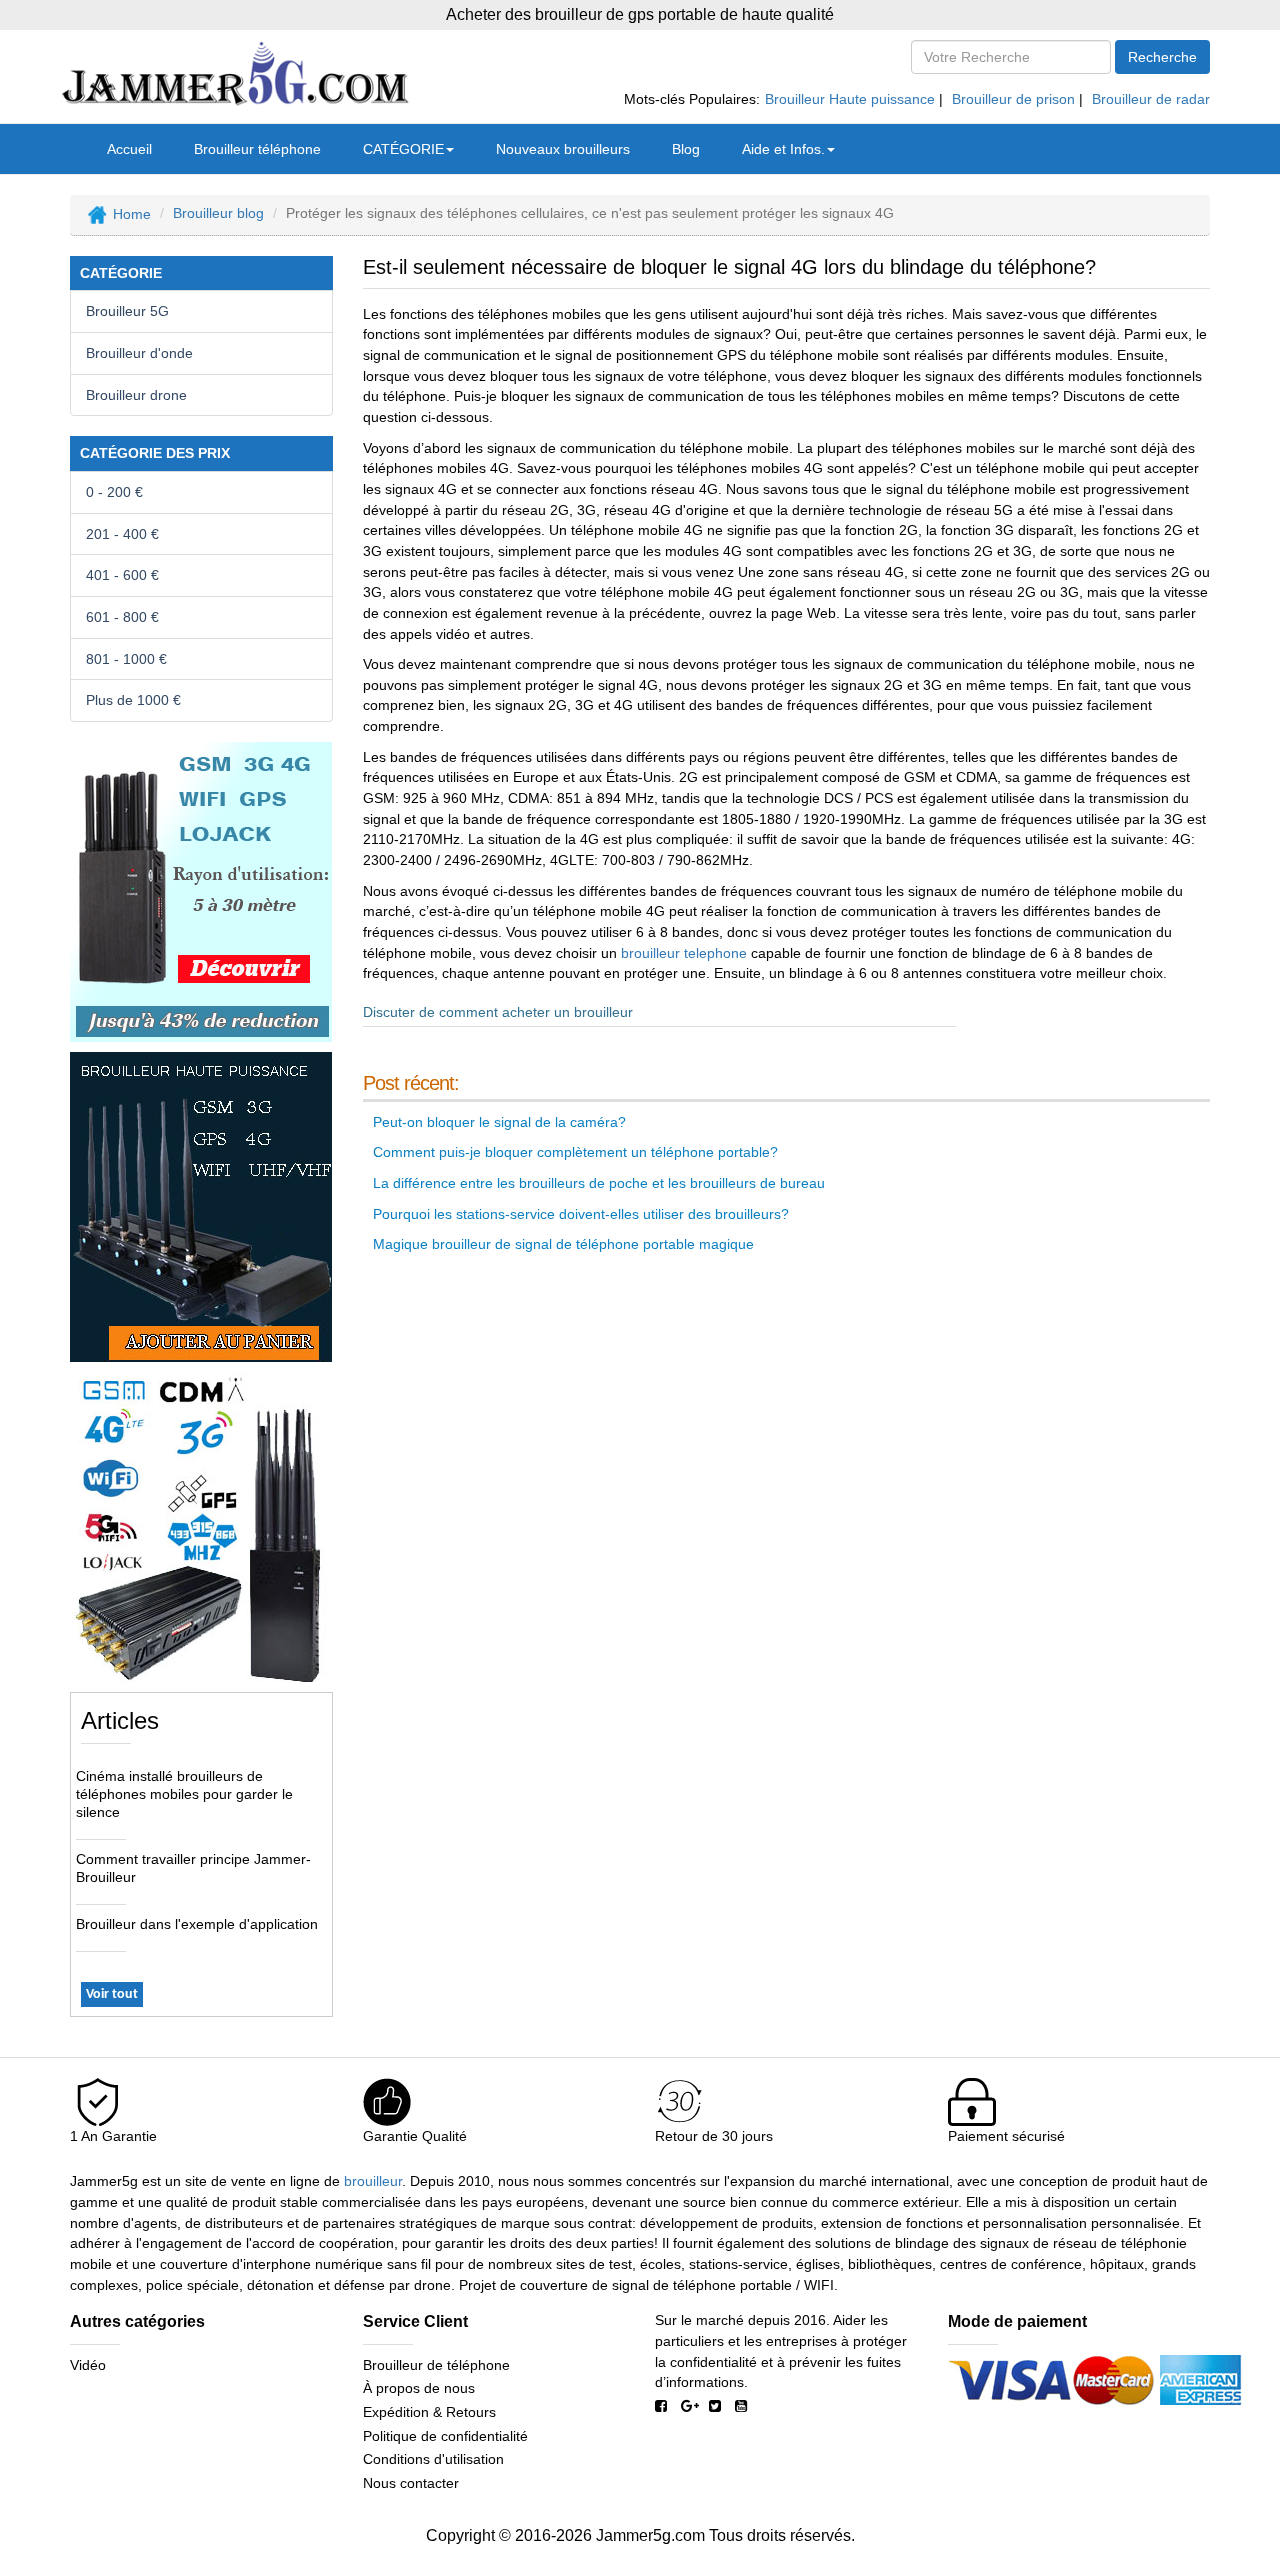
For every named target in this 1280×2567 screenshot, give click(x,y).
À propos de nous (419, 2388)
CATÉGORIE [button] (403, 149)
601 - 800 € (122, 617)
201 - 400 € (122, 534)
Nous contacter (411, 2483)
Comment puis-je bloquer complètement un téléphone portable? (575, 1152)
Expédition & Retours (429, 2412)
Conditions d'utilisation (433, 2459)
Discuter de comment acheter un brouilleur (498, 1012)
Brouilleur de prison (1013, 99)
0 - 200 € (114, 492)
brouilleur (373, 2181)
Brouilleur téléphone (257, 149)
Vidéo (88, 2365)
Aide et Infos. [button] (783, 149)
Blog (686, 149)
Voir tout (112, 1994)
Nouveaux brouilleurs (563, 149)
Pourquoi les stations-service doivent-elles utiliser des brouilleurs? (581, 1214)
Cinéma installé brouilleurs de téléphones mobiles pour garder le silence (184, 1794)
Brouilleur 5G (127, 311)
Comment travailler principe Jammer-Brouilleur (193, 1868)
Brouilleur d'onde (139, 353)
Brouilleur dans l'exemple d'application (197, 1924)
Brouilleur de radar (1151, 99)
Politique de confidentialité (445, 2436)
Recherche (1162, 57)
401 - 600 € (122, 575)
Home (132, 213)
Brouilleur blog (218, 213)
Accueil (129, 149)
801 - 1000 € (126, 659)
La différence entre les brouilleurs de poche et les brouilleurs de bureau (599, 1183)
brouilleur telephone (684, 953)
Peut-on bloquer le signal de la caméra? (499, 1122)
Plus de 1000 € (133, 700)
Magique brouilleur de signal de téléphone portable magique (563, 1244)
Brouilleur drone (136, 395)
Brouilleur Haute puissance (850, 99)
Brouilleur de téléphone (436, 2365)
